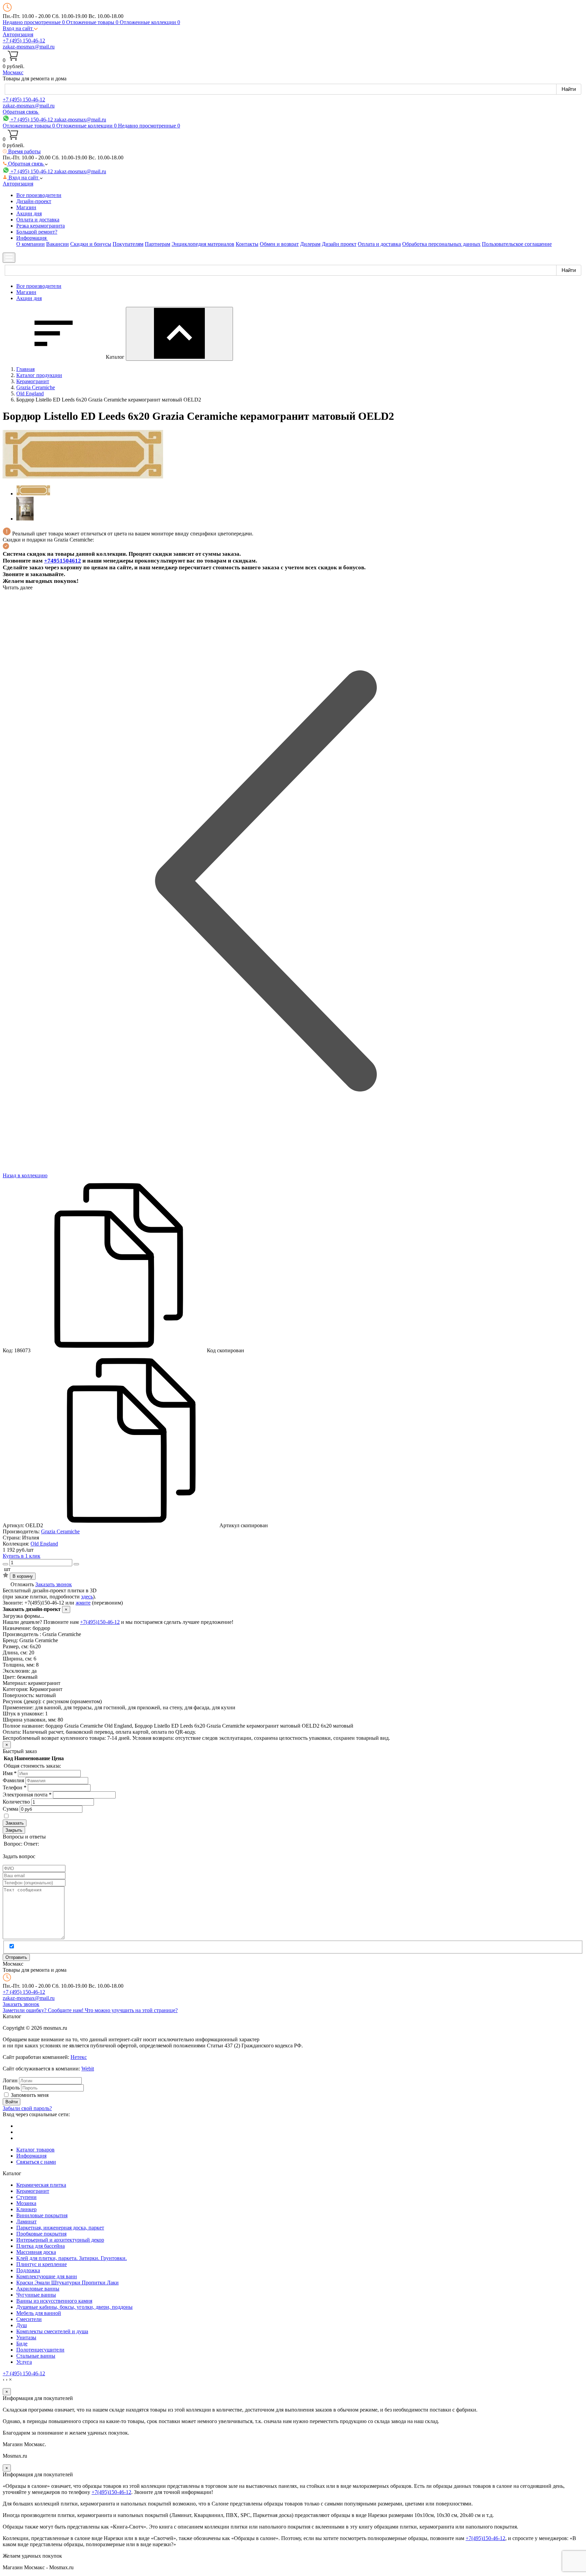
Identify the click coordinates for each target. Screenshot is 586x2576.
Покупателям (128, 244)
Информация (31, 2156)
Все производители (39, 195)
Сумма (11, 1809)
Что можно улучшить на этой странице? (131, 2010)
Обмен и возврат (279, 244)
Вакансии (57, 244)
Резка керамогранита (41, 226)
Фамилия (13, 1780)
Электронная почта (27, 1795)
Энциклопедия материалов (203, 244)
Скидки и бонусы (91, 244)
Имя (10, 1773)
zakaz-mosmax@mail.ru (29, 47)
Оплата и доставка (38, 220)
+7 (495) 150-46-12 (24, 41)
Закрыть (14, 1830)
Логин (10, 2080)
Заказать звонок (54, 1584)
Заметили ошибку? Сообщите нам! (44, 2010)
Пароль (11, 2088)
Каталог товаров (35, 2150)
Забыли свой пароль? (27, 2108)
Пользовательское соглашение (517, 244)
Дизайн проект (339, 244)
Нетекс (79, 2057)
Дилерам (310, 244)
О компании (31, 244)
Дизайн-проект (34, 201)
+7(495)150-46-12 (100, 1622)
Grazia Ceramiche (60, 1531)
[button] (20, 28)
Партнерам (158, 244)
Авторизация (18, 34)
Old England (44, 1544)
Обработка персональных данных (441, 244)
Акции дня (29, 213)
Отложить (22, 1584)
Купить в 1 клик (22, 1556)
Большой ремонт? (37, 232)
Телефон (15, 1787)
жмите (83, 1603)
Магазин (26, 207)
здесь (87, 1597)
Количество (16, 1802)
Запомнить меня (30, 2095)
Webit (88, 2069)
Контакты (247, 244)
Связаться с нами (36, 2162)
